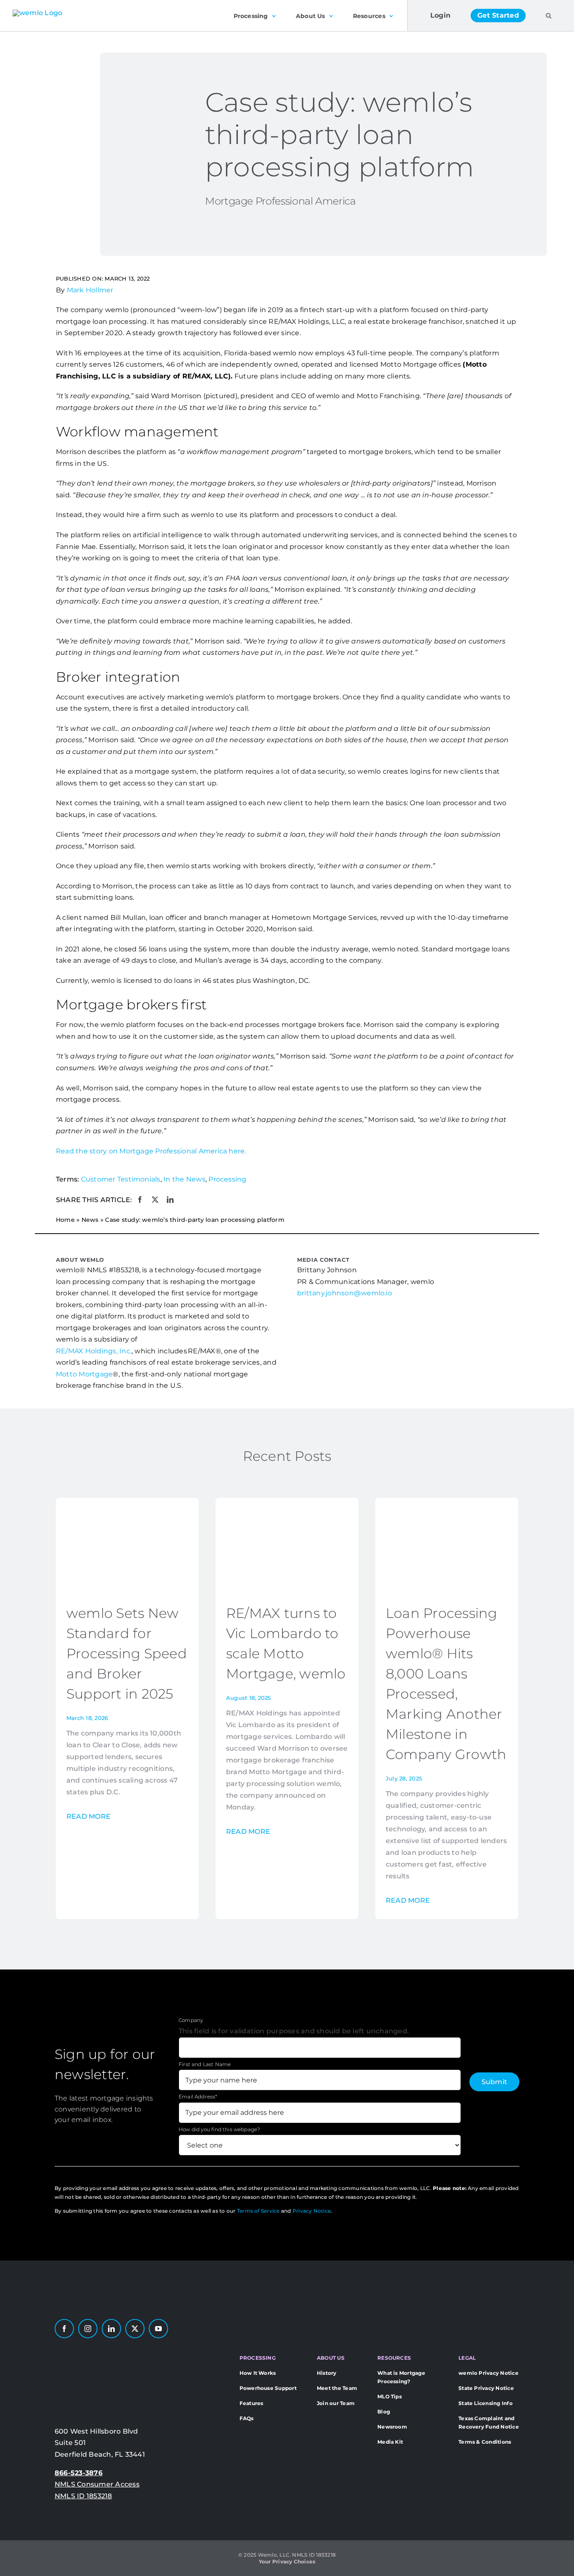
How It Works (258, 2373)
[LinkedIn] (170, 1200)
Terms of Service (258, 2211)
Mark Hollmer (90, 290)
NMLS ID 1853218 (83, 2496)
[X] (155, 1200)
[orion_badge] (137, 2350)
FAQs (247, 2418)
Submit (494, 2082)
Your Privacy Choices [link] (287, 2562)
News (90, 1220)
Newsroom (392, 2427)
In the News (184, 1179)
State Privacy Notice (486, 2388)
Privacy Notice (312, 2211)
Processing (227, 1179)
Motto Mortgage (84, 1374)
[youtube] (158, 2329)
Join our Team (336, 2403)
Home (65, 1220)
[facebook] (64, 2329)
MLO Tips (390, 2396)
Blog (384, 2412)
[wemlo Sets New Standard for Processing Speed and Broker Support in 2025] (127, 1503)
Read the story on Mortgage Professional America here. (151, 1151)
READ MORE (88, 1816)
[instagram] (88, 2329)
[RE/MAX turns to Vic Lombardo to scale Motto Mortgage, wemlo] (287, 1503)
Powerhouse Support (268, 2388)
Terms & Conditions (485, 2442)
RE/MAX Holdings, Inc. (94, 1351)
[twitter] (135, 2329)
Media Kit (390, 2442)
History (327, 2373)
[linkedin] (111, 2329)
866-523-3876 (79, 2473)
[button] (549, 16)
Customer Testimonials (121, 1179)
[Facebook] (140, 1200)
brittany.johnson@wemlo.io (345, 1293)
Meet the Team (337, 2388)
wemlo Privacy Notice (488, 2373)
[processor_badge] (82, 2350)
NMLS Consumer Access (97, 2484)
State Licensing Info (486, 2403)
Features (251, 2403)
